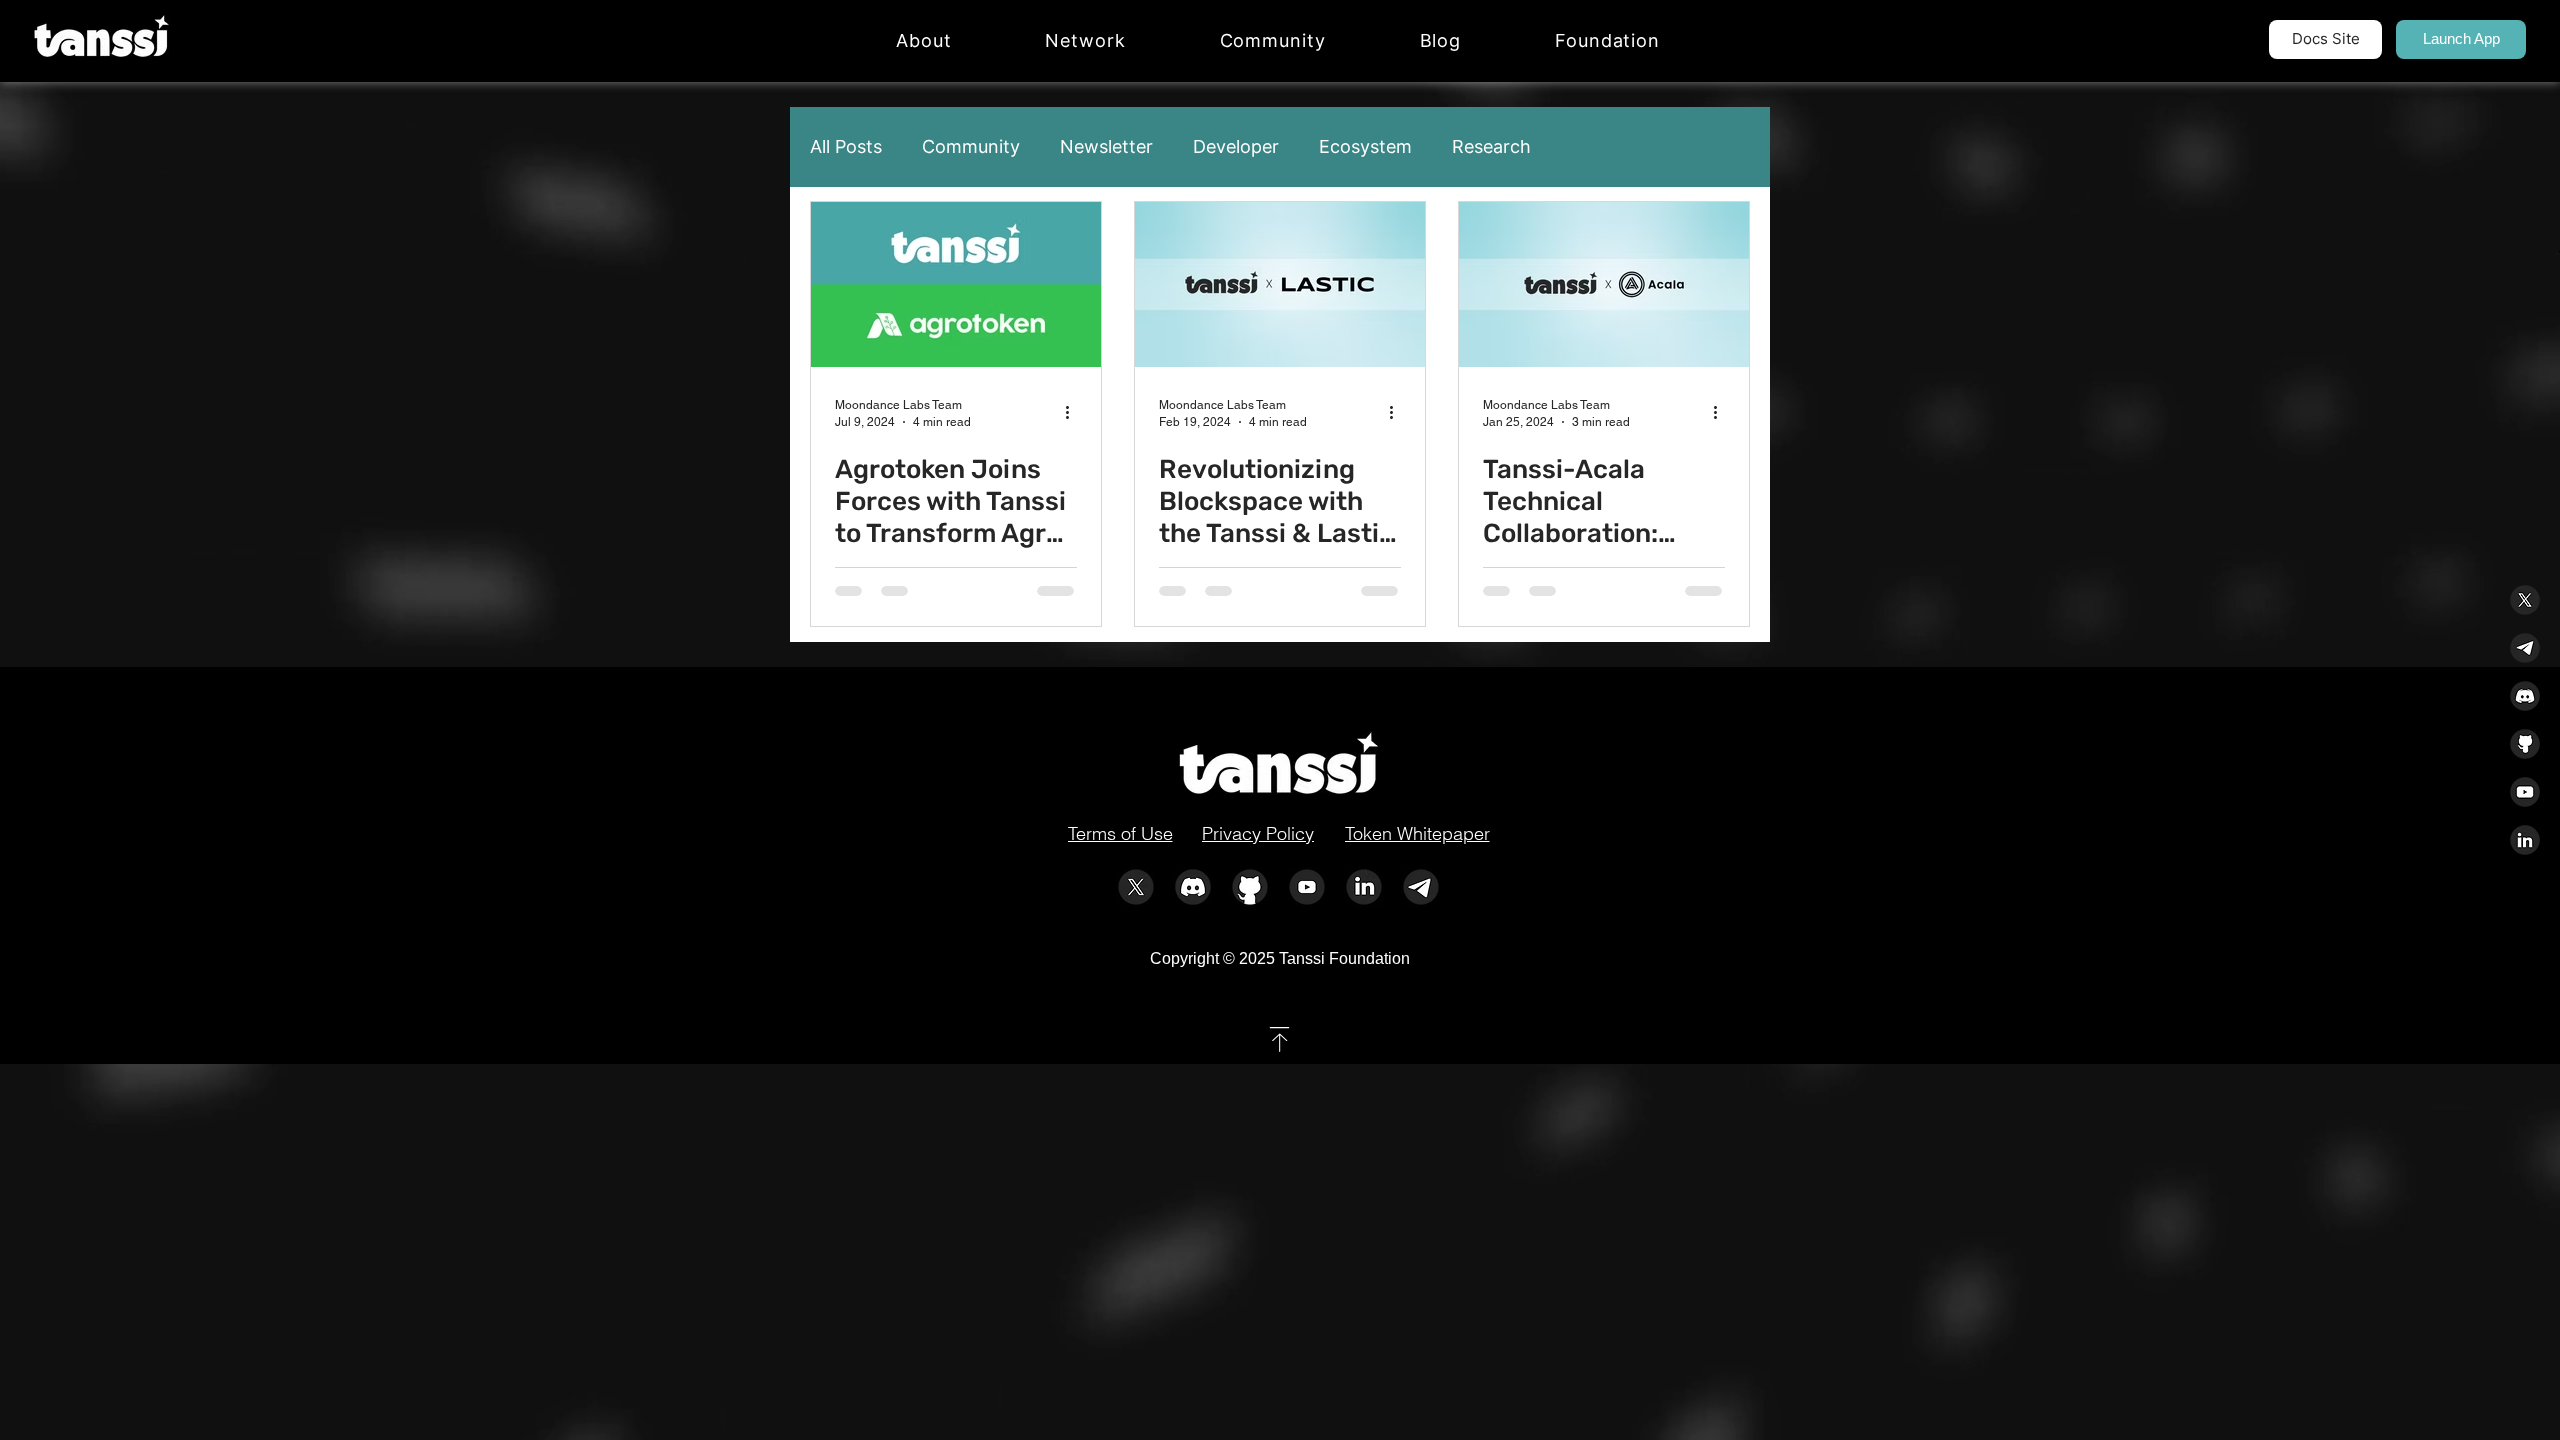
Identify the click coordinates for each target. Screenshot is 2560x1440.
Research (1491, 146)
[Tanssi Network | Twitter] (1136, 887)
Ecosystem (1365, 146)
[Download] (1279, 1039)
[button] (1085, 40)
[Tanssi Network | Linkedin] (1364, 887)
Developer (1236, 146)
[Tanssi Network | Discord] (1193, 887)
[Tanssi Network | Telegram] (1421, 887)
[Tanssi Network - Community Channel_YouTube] (2525, 792)
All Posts (846, 146)
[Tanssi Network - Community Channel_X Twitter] (2525, 600)
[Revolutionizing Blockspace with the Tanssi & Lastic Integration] (1280, 284)
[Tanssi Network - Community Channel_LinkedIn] (2525, 840)
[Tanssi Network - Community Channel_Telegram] (2525, 648)
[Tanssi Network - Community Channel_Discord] (2525, 696)
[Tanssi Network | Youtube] (1307, 887)
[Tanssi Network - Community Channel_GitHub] (2525, 744)
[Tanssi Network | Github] (1250, 887)
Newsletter (1106, 146)
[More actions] (1074, 412)
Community (971, 146)
